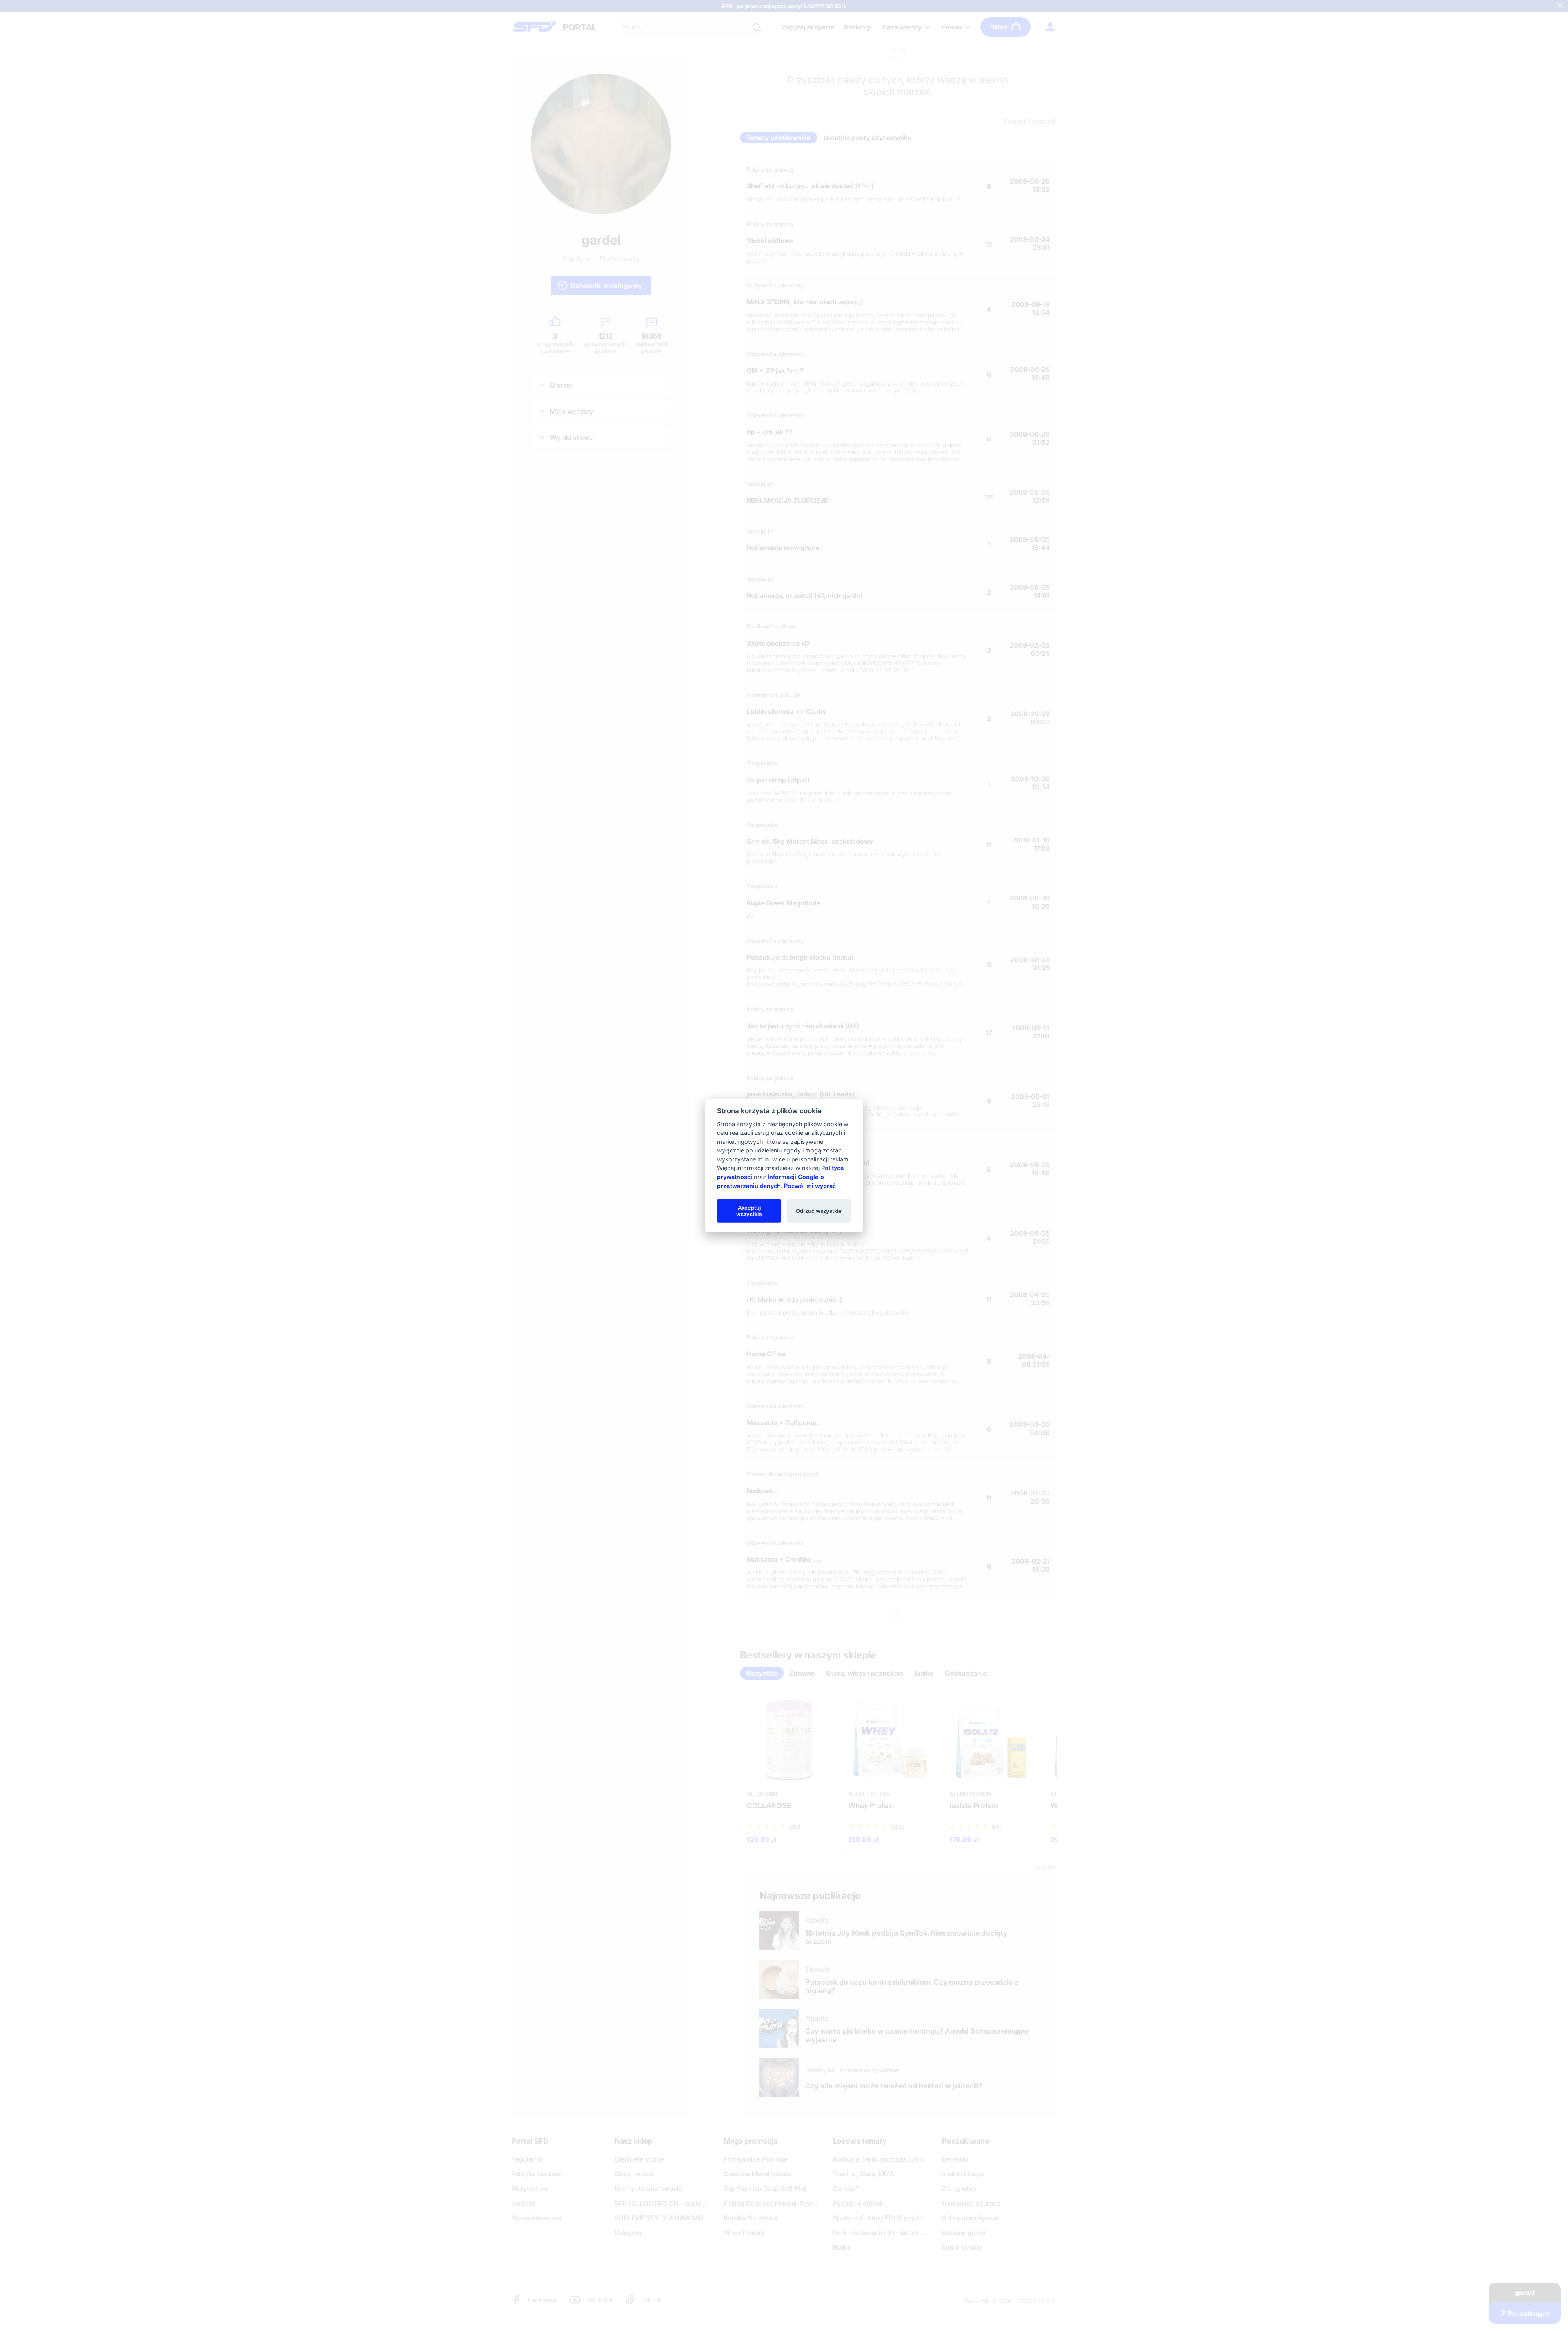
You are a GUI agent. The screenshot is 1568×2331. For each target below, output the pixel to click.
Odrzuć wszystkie (819, 1210)
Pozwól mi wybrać (810, 1185)
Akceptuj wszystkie (749, 1210)
